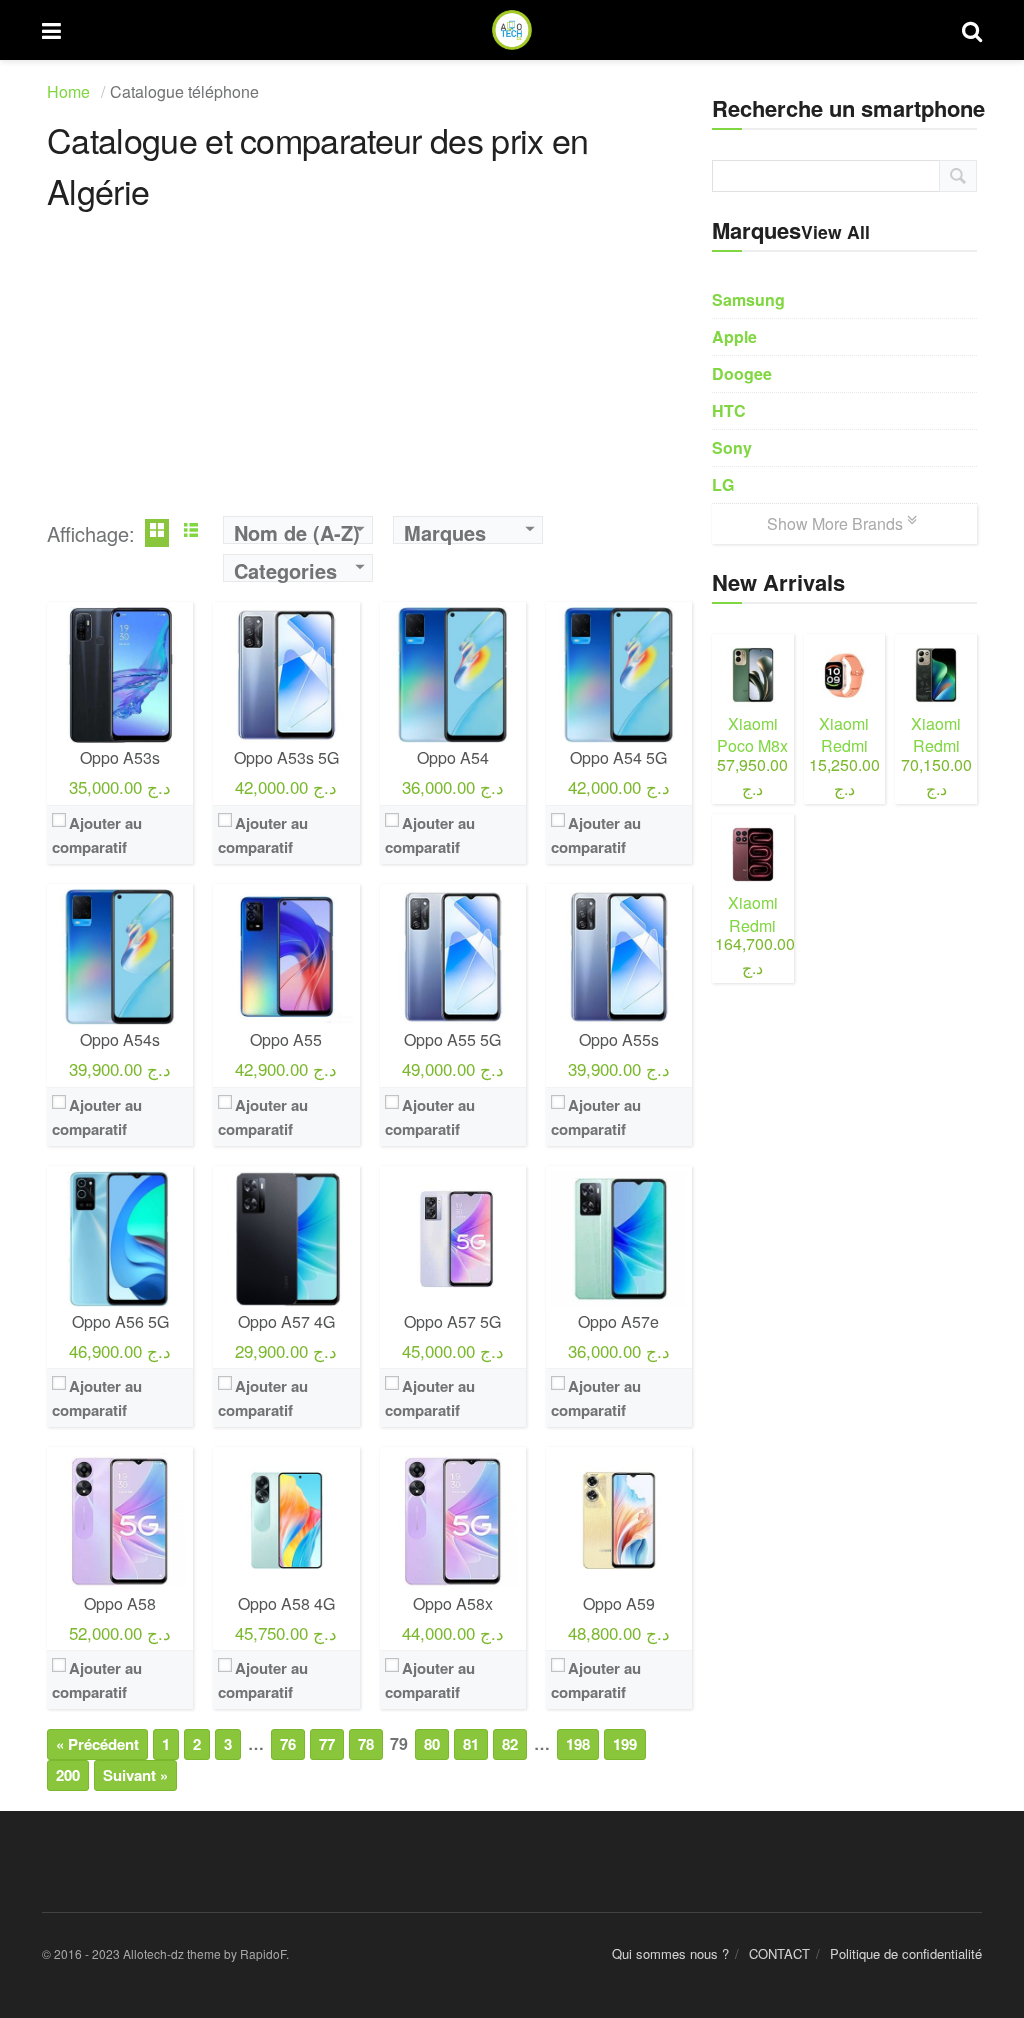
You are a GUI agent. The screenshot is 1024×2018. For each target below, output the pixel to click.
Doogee (742, 373)
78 (366, 1744)
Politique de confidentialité (906, 1953)
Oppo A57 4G (286, 1321)
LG (723, 484)
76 (288, 1744)
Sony (732, 447)
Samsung (748, 299)
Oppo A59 (619, 1603)
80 (432, 1744)
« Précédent (97, 1744)
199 (625, 1744)
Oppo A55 (286, 1039)
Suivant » (135, 1775)
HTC (729, 410)
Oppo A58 (120, 1603)
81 (471, 1744)
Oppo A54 (453, 757)
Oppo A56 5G (120, 1321)
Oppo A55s (619, 1039)
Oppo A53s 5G (286, 757)
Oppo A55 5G (452, 1039)
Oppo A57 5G (452, 1321)
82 (510, 1744)
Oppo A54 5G (618, 757)
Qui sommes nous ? (670, 1953)
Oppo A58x (453, 1603)
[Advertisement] (369, 376)
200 (68, 1775)
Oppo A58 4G (286, 1603)
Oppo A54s (120, 1039)
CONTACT (779, 1953)
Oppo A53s (120, 757)
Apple (734, 336)
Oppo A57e (618, 1321)
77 (327, 1744)
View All (835, 231)
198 (578, 1744)
